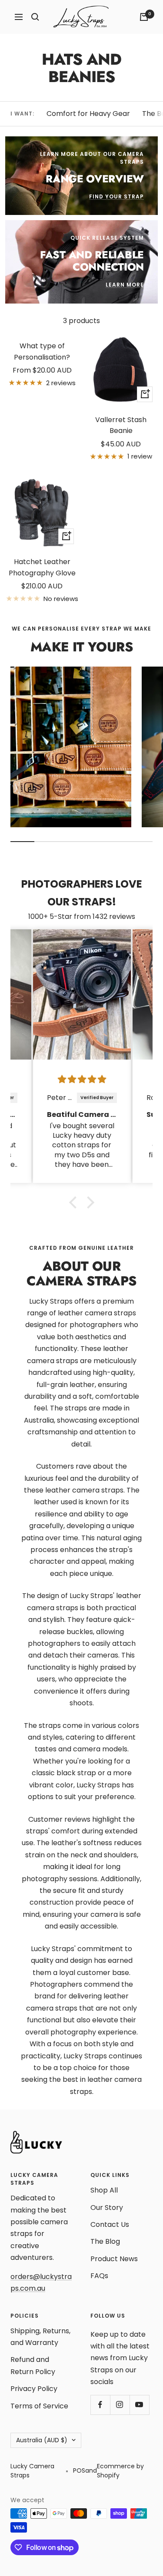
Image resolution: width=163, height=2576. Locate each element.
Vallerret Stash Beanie (121, 425)
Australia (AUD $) (42, 2440)
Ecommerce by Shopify (120, 2471)
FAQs (99, 2276)
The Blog (105, 2241)
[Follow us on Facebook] (100, 2405)
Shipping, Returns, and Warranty (40, 2337)
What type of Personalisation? (42, 352)
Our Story (107, 2208)
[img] (82, 1080)
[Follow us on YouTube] (139, 2405)
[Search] (35, 17)
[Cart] (144, 17)
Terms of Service (39, 2406)
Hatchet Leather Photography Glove (42, 567)
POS (79, 2470)
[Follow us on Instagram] (120, 2405)
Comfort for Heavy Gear (88, 114)
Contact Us (110, 2224)
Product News (114, 2259)
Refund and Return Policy (33, 2365)
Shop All (104, 2190)
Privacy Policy (34, 2389)
